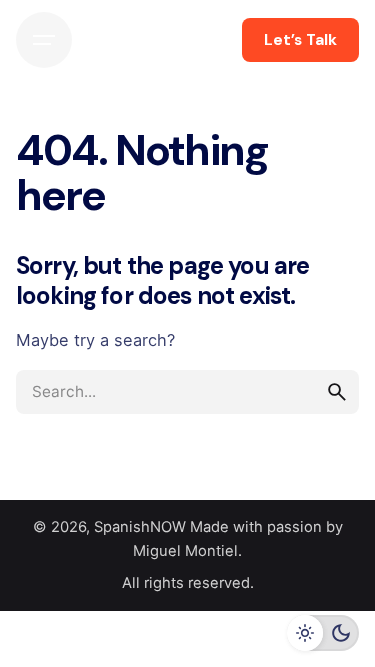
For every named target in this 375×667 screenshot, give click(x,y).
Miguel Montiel (185, 551)
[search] (337, 392)
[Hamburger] (44, 40)
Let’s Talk (300, 40)
